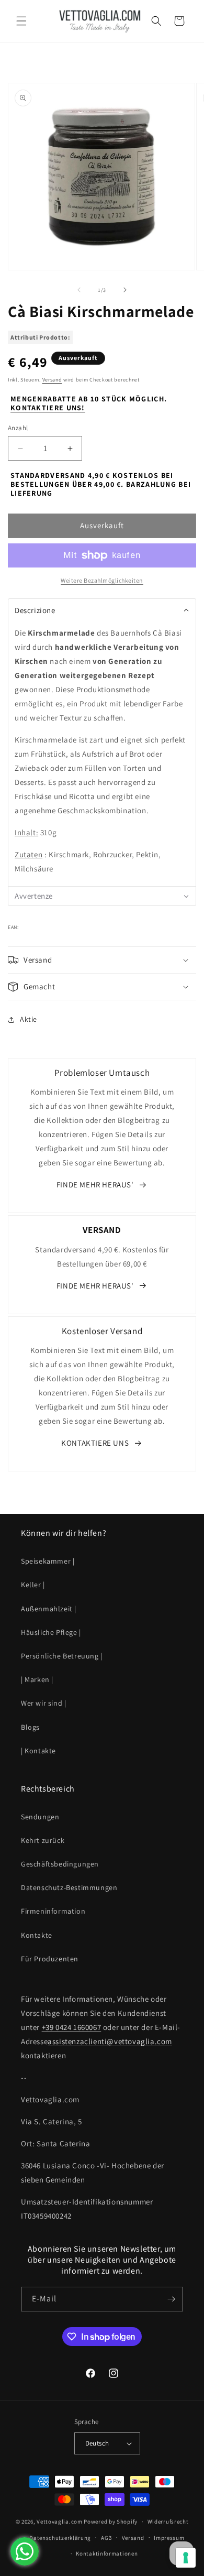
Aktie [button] (29, 1019)
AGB (106, 2538)
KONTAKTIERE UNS (95, 1443)
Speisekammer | (48, 1561)
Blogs (30, 1727)
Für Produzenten (50, 1959)
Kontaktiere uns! (48, 408)
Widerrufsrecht (168, 2522)
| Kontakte (38, 1751)
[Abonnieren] (171, 2299)
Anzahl (18, 428)
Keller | (33, 1585)
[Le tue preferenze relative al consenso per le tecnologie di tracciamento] (186, 2558)
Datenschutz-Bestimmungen (69, 1887)
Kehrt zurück (43, 1840)
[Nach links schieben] (79, 290)
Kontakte (37, 1935)
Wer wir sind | (43, 1703)
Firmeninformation (53, 1911)
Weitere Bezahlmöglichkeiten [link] (102, 580)
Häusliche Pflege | (51, 1632)
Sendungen (40, 1817)
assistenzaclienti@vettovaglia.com (110, 2041)
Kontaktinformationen (107, 2553)
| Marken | (37, 1679)
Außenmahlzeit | (49, 1609)
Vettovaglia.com (60, 2522)
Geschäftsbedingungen (60, 1864)
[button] (21, 21)
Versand (52, 380)
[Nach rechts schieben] (125, 290)
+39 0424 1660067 (72, 2027)
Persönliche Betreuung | (62, 1656)
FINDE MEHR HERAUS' (95, 1185)
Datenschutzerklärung (60, 2538)
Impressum (169, 2538)
